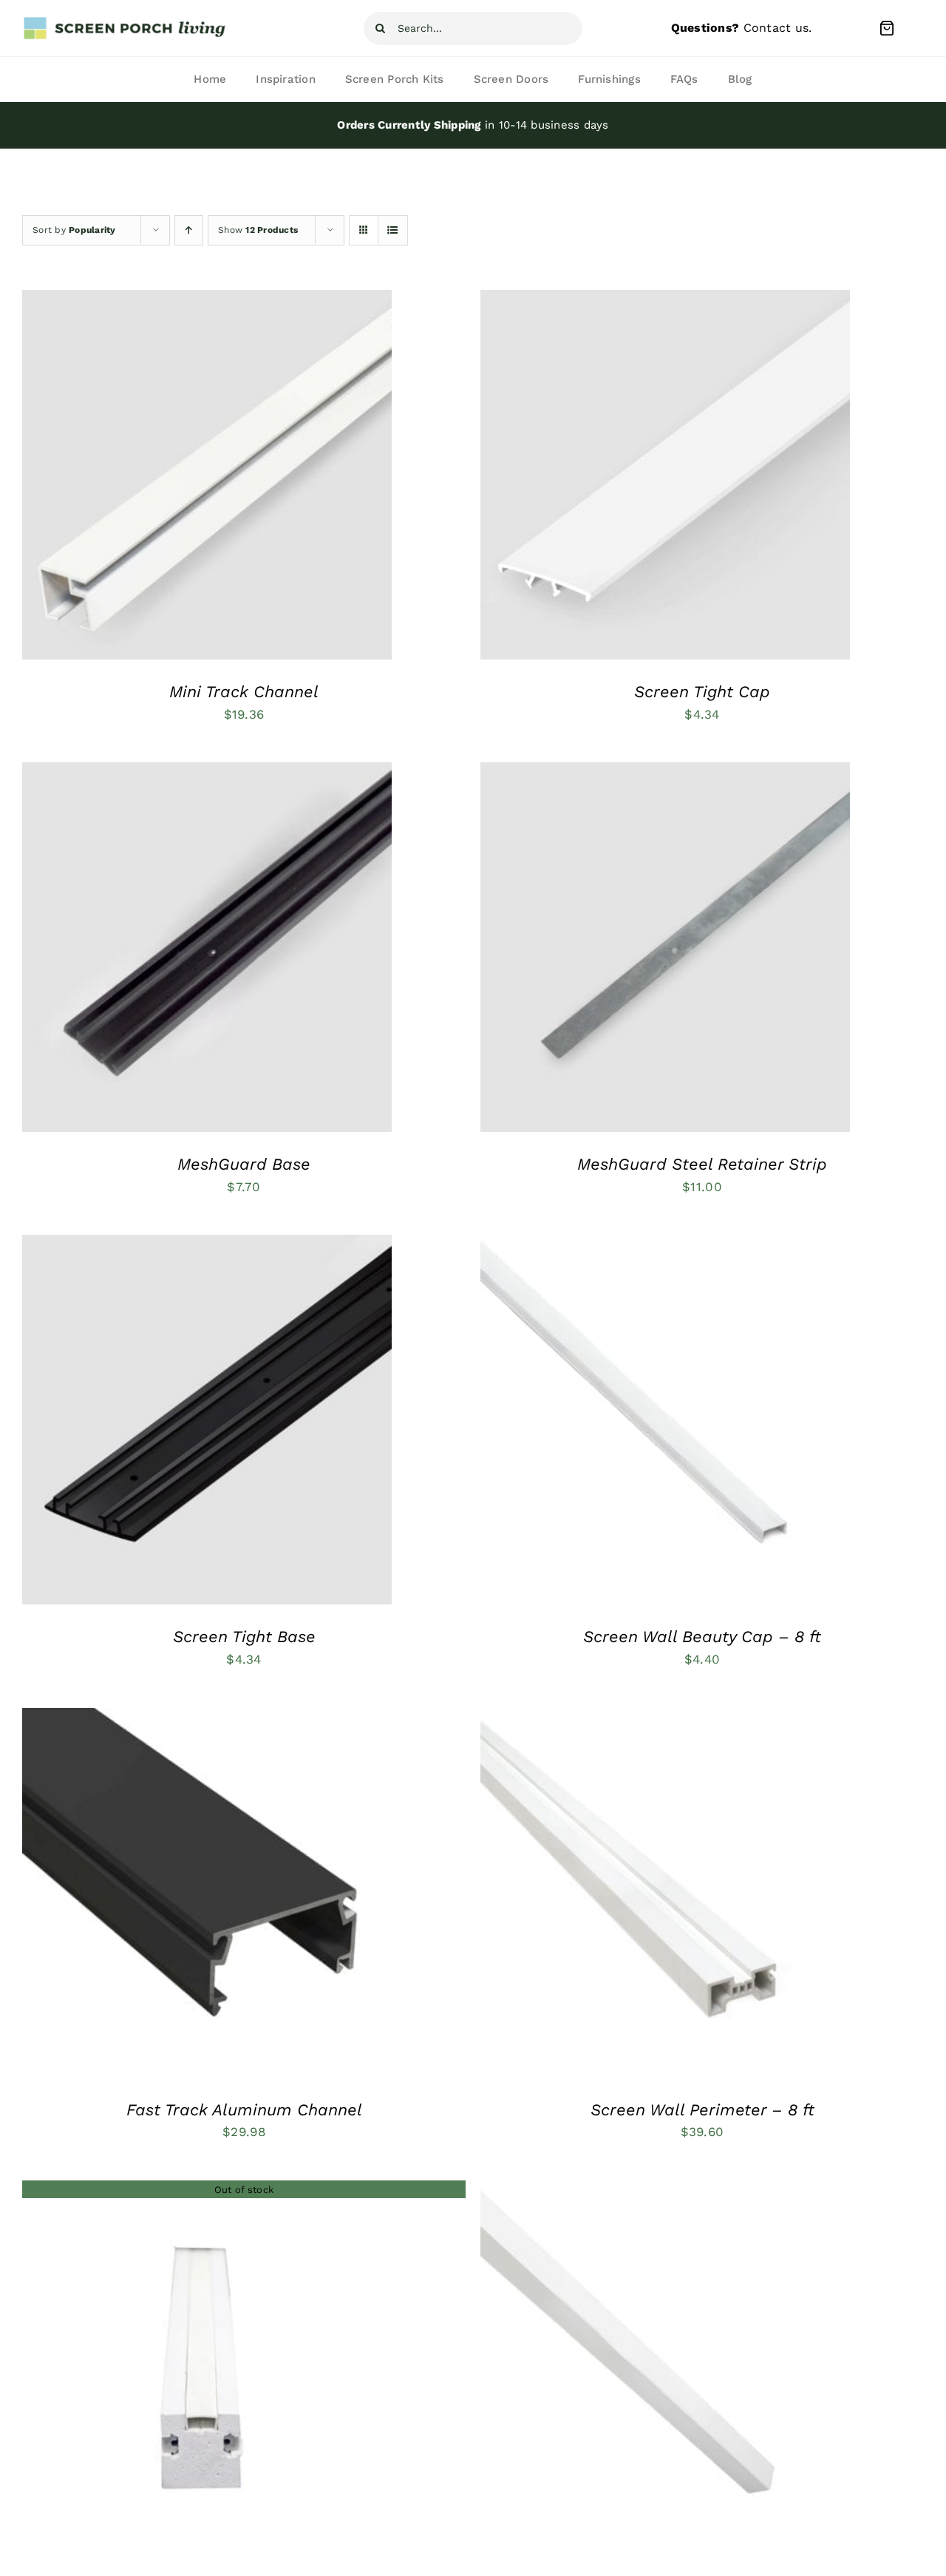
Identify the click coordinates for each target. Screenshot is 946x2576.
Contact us (776, 28)
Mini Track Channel (244, 692)
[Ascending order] (189, 230)
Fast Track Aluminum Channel (244, 2110)
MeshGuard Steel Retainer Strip (702, 1164)
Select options (162, 478)
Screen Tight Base (244, 1637)
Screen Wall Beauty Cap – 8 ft (702, 1637)
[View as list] (393, 230)
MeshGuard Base (244, 1164)
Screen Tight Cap (702, 692)
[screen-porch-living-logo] (126, 21)
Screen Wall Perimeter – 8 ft (702, 2110)
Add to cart (162, 951)
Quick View (264, 478)
